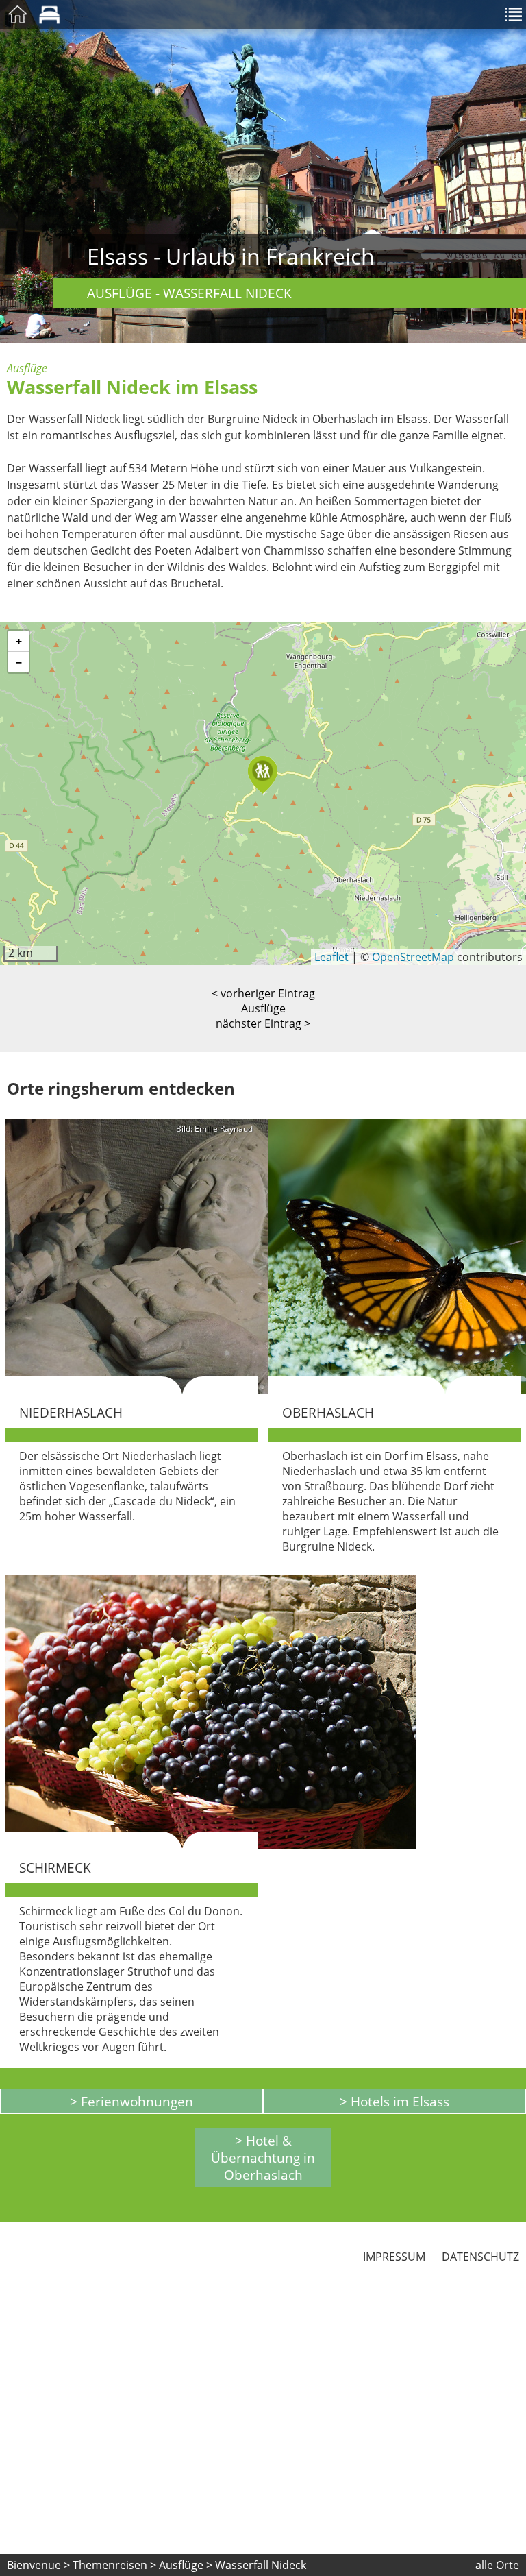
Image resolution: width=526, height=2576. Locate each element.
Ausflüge (263, 1008)
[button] (263, 775)
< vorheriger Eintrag (263, 993)
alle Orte (497, 2565)
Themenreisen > (114, 2565)
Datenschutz (480, 2257)
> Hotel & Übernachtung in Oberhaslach (263, 2158)
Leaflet (331, 957)
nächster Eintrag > (263, 1023)
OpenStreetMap (413, 957)
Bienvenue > (38, 2565)
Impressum (394, 2257)
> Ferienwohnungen (131, 2101)
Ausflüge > (187, 2565)
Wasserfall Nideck (261, 2565)
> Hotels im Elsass (394, 2101)
